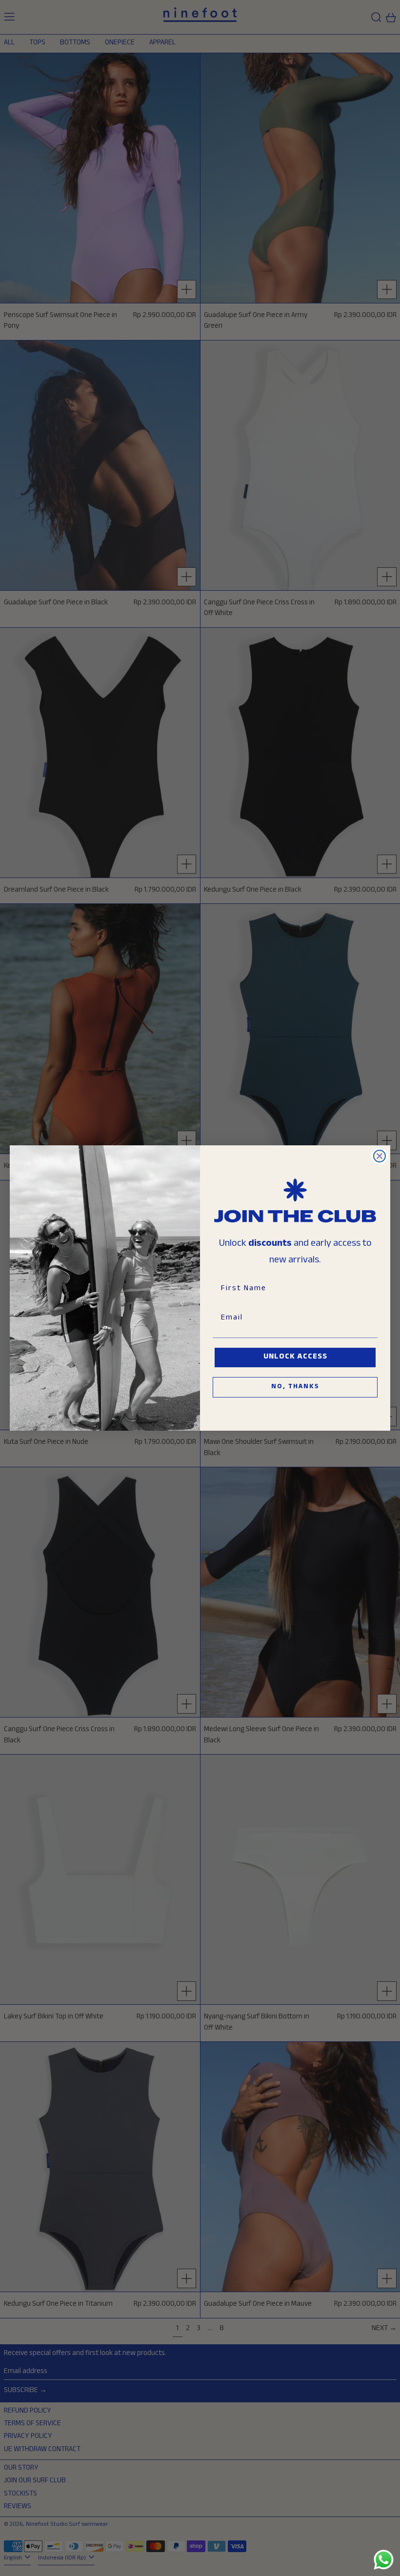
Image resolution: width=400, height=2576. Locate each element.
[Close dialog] (380, 1156)
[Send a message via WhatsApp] (384, 2560)
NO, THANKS (295, 1387)
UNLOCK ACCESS (295, 1357)
